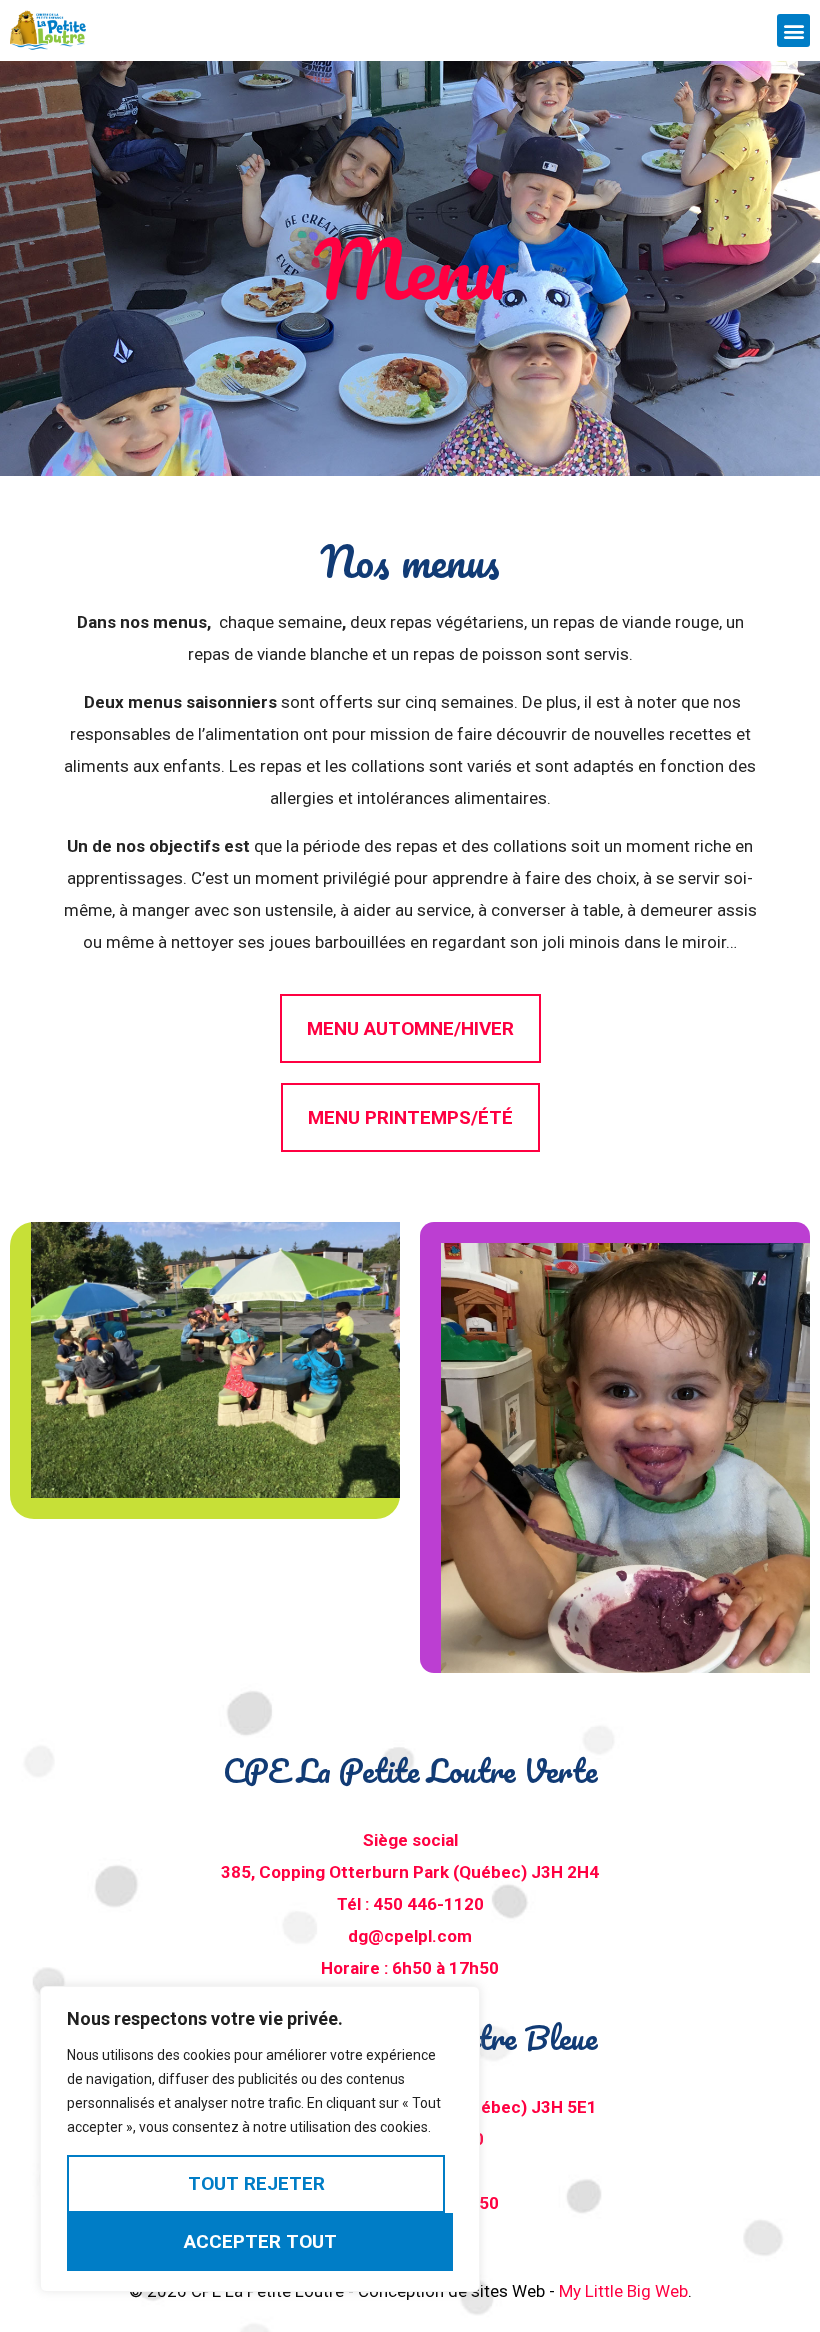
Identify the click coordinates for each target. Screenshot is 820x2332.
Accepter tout (260, 2241)
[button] (793, 30)
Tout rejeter (256, 2183)
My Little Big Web (623, 2291)
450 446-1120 (428, 1904)
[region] (260, 2139)
